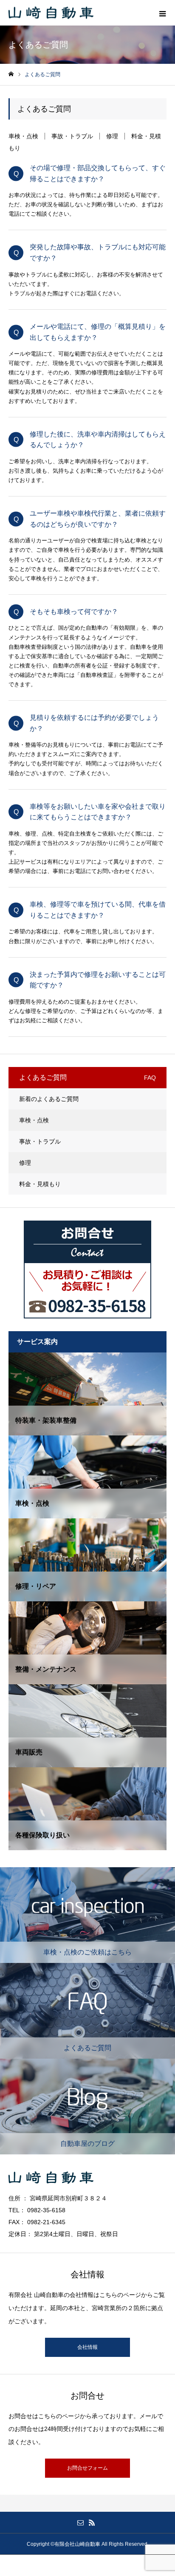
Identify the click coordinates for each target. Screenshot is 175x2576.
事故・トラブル (72, 136)
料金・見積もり (40, 1184)
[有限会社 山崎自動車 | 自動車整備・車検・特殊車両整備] (51, 13)
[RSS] (92, 2522)
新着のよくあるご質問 (49, 1099)
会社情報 (87, 2347)
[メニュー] (162, 13)
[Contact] (80, 2522)
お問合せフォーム (87, 2468)
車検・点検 (23, 136)
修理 (112, 136)
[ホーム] (11, 74)
